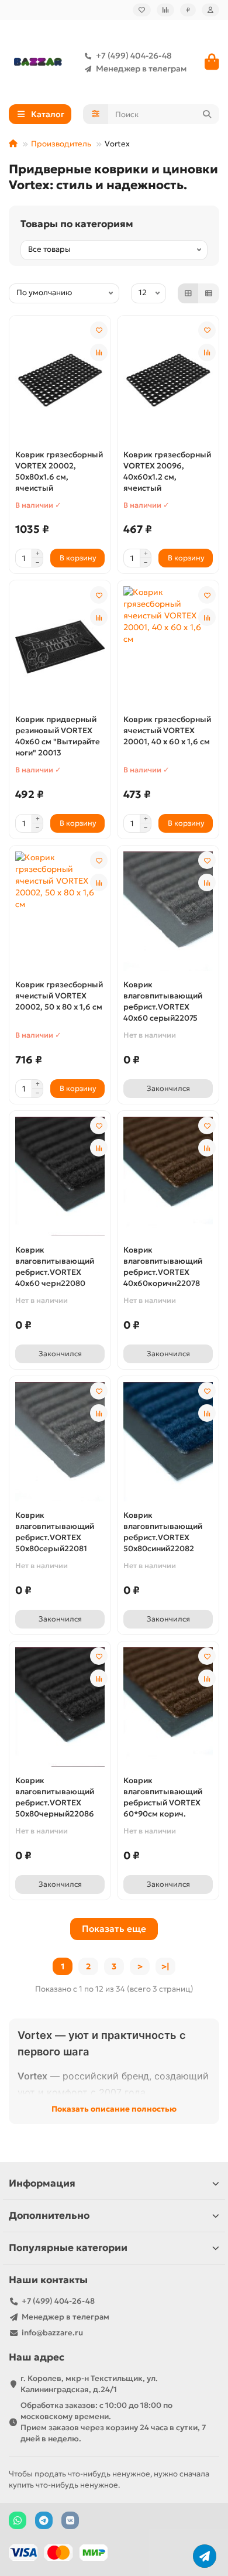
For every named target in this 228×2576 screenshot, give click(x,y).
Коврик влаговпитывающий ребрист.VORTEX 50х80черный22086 (55, 1797)
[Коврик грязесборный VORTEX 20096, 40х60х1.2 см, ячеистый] (168, 381)
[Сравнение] (165, 10)
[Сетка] (188, 293)
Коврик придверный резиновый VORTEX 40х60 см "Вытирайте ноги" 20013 (58, 736)
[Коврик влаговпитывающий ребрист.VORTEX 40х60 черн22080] (60, 1176)
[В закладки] (99, 330)
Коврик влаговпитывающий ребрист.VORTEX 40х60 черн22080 (55, 1267)
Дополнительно (49, 2216)
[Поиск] (207, 114)
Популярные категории (68, 2248)
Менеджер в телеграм (141, 69)
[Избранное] (142, 10)
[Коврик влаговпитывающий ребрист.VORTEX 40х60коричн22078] (168, 1176)
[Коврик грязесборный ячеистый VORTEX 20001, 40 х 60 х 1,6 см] (168, 646)
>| (165, 1966)
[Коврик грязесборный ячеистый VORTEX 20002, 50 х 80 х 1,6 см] (60, 911)
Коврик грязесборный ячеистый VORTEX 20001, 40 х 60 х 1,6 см (167, 731)
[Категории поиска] (96, 114)
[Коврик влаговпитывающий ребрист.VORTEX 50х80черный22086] (60, 1707)
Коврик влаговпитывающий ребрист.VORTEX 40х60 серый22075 (163, 1001)
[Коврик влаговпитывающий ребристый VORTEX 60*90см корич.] (168, 1707)
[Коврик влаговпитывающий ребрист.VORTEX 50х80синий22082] (168, 1442)
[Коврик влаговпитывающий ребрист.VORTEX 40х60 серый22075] (168, 911)
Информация (42, 2183)
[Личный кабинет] (210, 10)
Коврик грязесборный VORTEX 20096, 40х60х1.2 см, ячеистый (167, 471)
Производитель (61, 144)
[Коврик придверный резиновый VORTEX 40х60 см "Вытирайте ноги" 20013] (60, 646)
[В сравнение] (99, 353)
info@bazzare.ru (52, 2333)
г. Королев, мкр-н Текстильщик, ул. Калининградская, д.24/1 (89, 2384)
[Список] (209, 293)
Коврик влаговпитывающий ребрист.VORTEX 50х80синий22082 (163, 1532)
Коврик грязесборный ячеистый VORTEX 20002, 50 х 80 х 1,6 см (59, 996)
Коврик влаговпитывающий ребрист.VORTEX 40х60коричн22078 (163, 1267)
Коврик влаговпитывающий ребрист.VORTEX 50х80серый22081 (55, 1532)
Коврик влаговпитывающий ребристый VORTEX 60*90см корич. (163, 1797)
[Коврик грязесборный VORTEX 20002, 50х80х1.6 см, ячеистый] (60, 381)
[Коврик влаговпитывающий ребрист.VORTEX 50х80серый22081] (60, 1442)
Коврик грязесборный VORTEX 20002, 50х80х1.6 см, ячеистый (59, 471)
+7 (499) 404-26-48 (134, 56)
